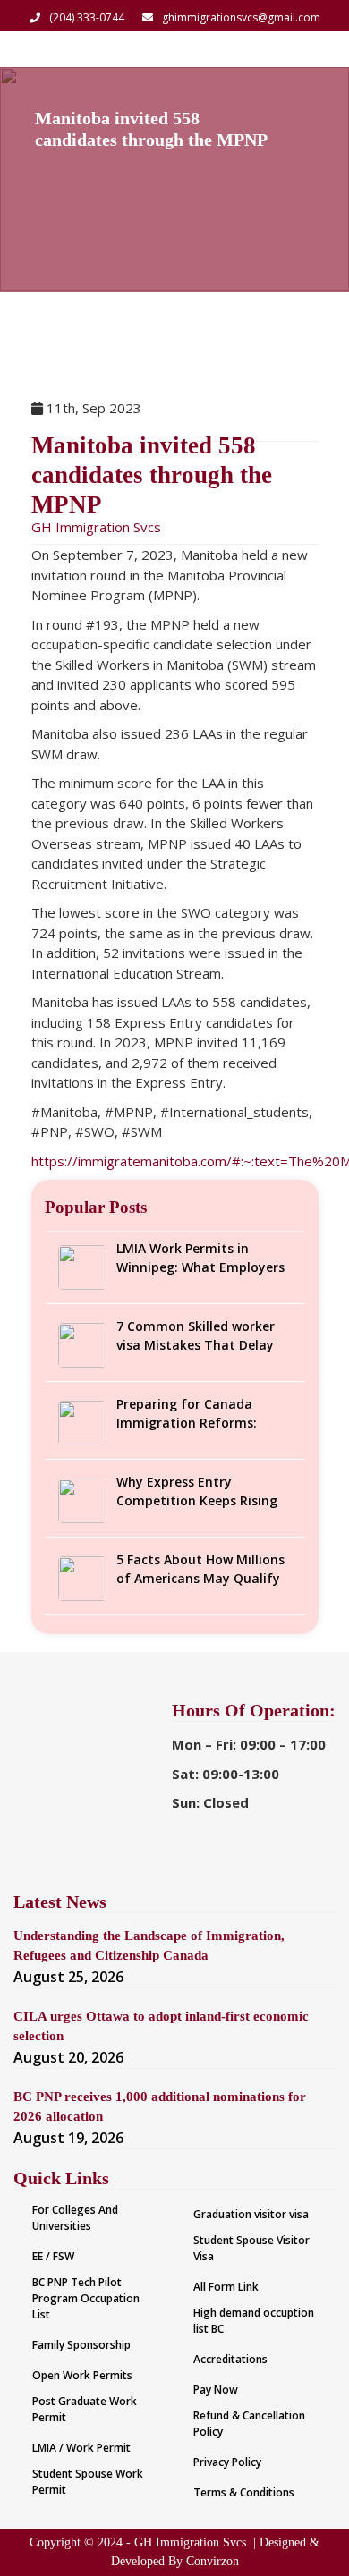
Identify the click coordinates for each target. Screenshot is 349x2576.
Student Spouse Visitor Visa (251, 2248)
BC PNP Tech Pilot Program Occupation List (86, 2298)
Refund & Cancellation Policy (249, 2423)
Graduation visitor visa (251, 2214)
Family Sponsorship (81, 2345)
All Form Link (226, 2287)
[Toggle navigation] (311, 49)
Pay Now (216, 2390)
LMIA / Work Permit (81, 2448)
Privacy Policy (227, 2462)
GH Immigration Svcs (96, 527)
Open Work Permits (82, 2375)
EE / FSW (53, 2256)
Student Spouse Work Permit (88, 2482)
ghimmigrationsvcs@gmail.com (241, 17)
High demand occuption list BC (254, 2321)
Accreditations (230, 2359)
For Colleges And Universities (75, 2218)
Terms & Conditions (244, 2492)
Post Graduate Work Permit (85, 2409)
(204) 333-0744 (87, 17)
